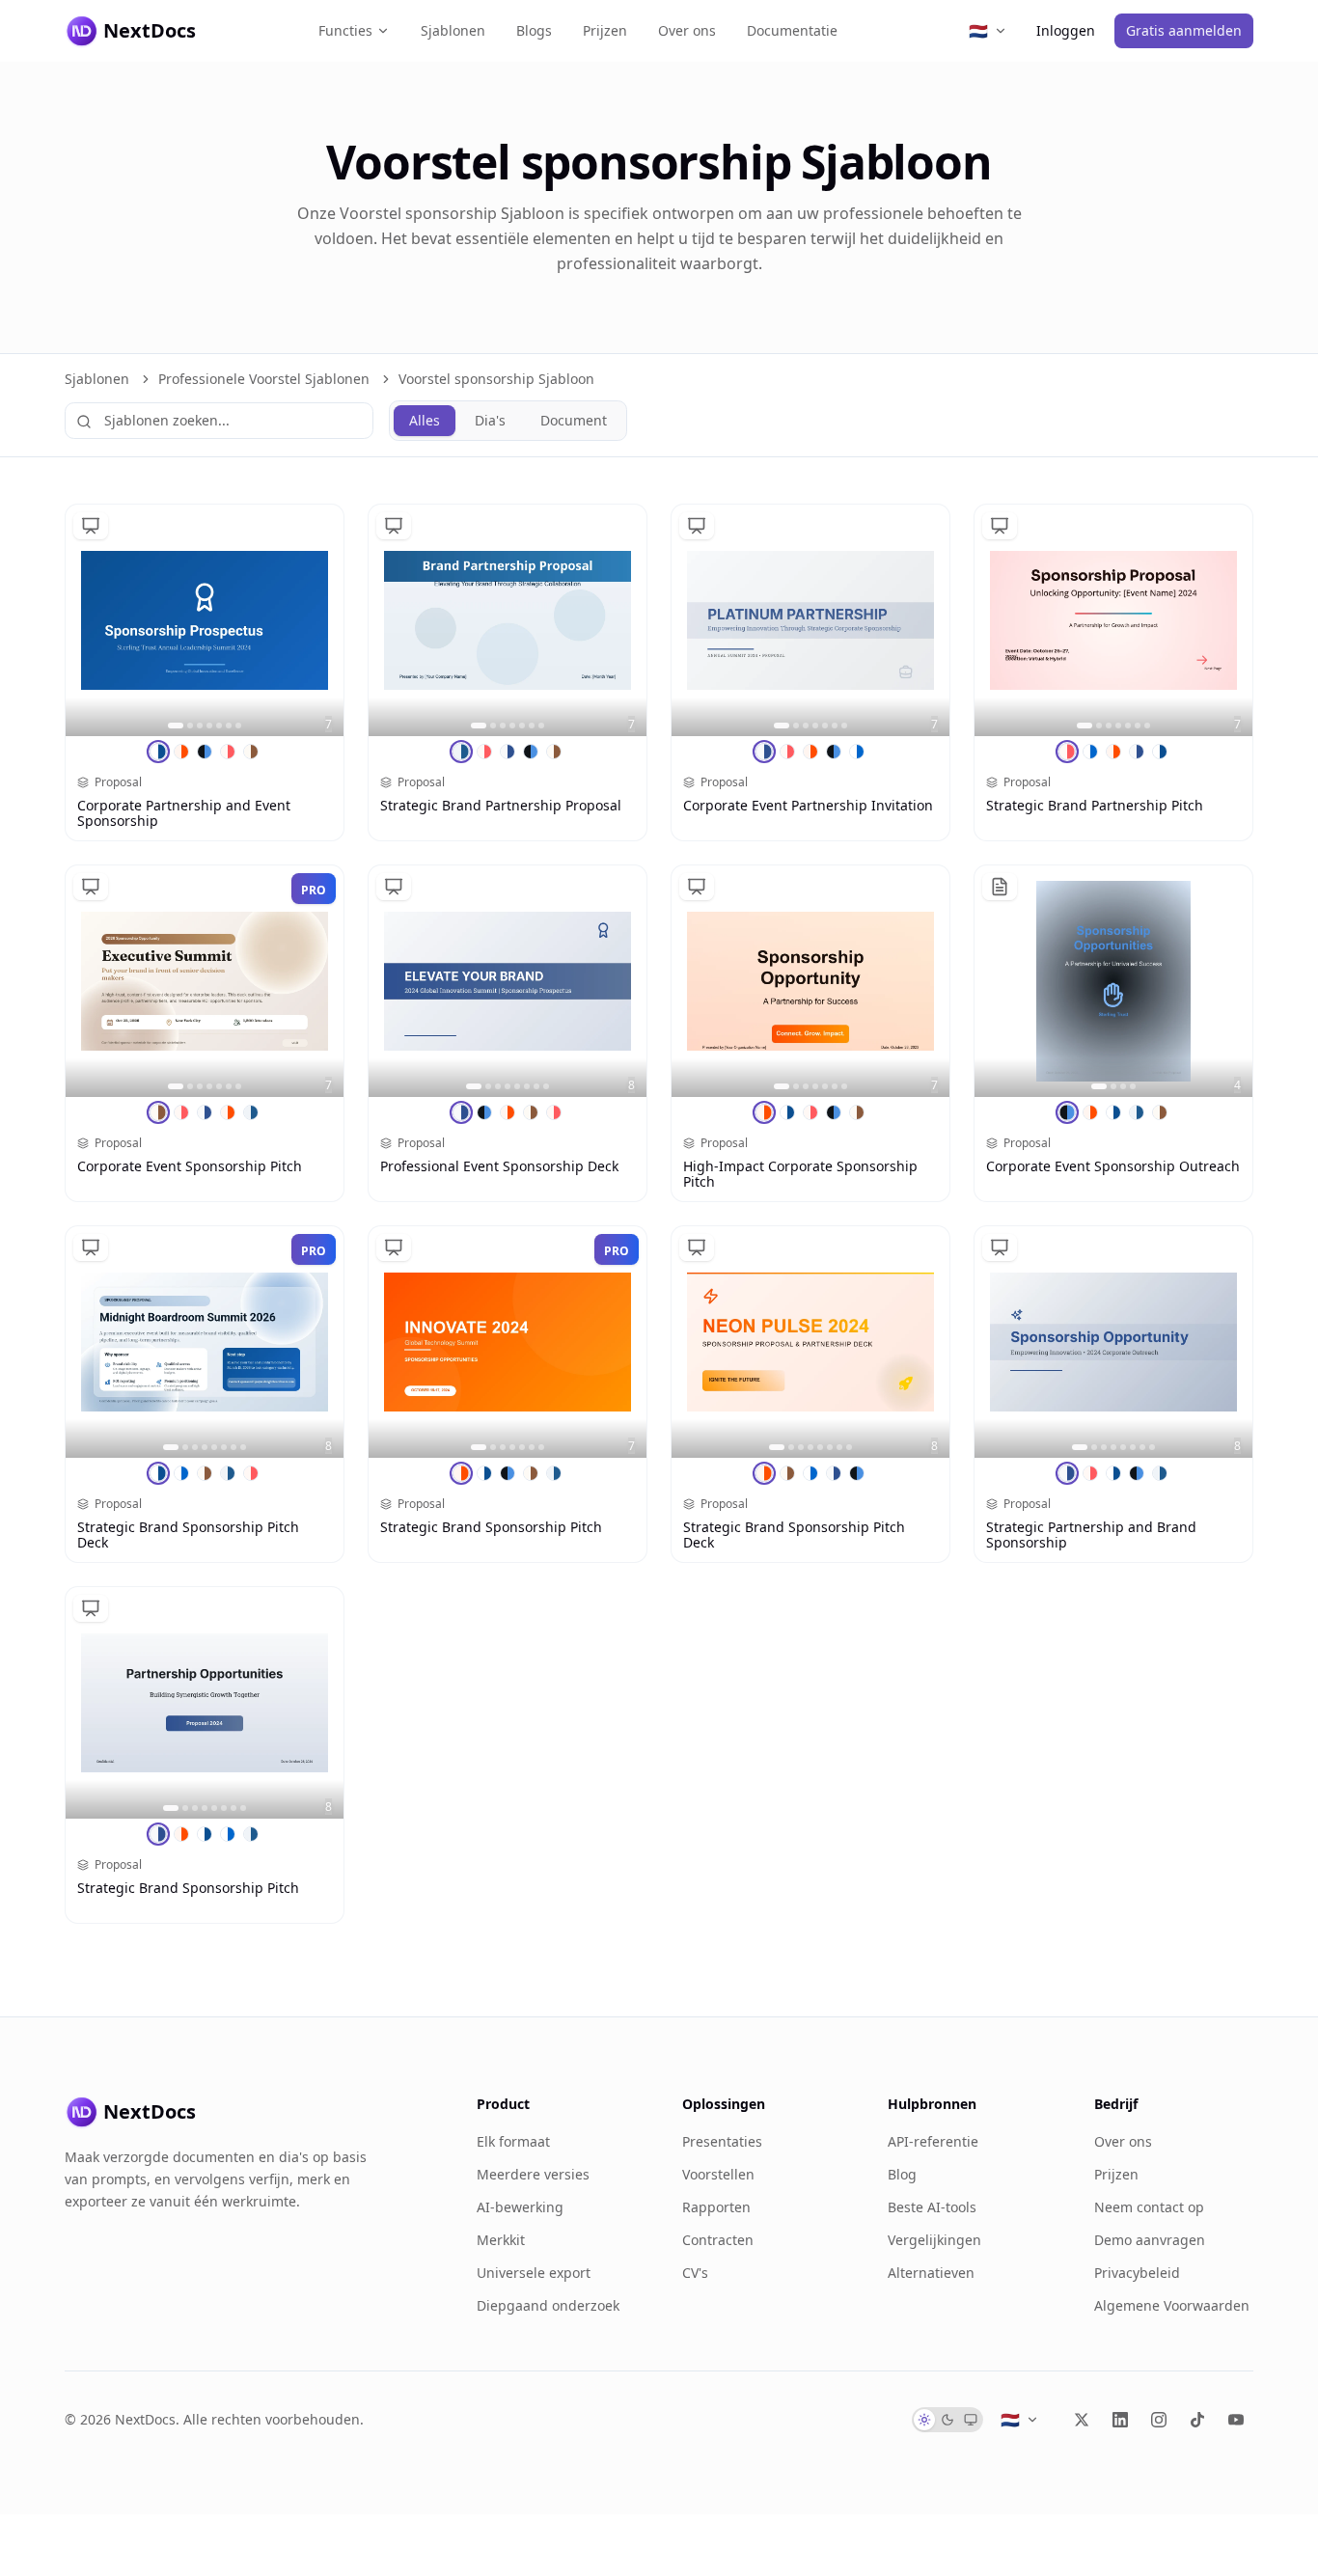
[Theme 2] (181, 752)
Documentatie (792, 30)
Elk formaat (513, 2141)
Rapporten (716, 2207)
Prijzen (605, 30)
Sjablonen (453, 30)
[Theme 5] (251, 752)
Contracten (718, 2240)
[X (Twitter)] (1082, 2420)
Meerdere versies (533, 2174)
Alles (425, 420)
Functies (345, 30)
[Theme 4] (228, 752)
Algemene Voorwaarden (1172, 2305)
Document (574, 420)
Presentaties (722, 2141)
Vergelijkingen (934, 2240)
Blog (902, 2174)
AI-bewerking (520, 2207)
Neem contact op (1149, 2207)
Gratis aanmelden (1184, 30)
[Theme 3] (205, 752)
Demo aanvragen (1150, 2240)
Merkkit (501, 2240)
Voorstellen (718, 2174)
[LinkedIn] (1120, 2420)
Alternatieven (931, 2273)
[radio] (924, 2420)
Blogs (534, 30)
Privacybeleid (1137, 2273)
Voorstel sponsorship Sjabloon (496, 379)
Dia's (490, 420)
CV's (695, 2273)
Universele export (534, 2273)
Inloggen (1066, 30)
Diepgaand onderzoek (548, 2305)
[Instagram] (1159, 2420)
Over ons (687, 30)
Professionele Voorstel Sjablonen (264, 379)
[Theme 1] (158, 752)
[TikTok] (1197, 2420)
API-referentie (933, 2141)
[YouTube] (1236, 2420)
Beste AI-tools (932, 2207)
